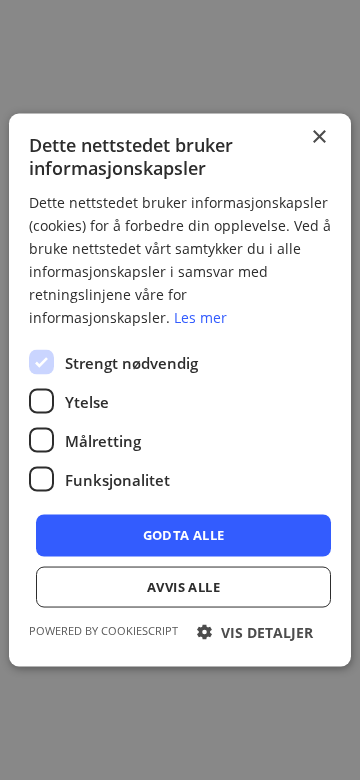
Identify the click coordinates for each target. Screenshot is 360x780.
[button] (255, 631)
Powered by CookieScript (103, 629)
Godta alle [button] (184, 535)
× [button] (318, 137)
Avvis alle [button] (183, 586)
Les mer (200, 317)
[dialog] (180, 390)
